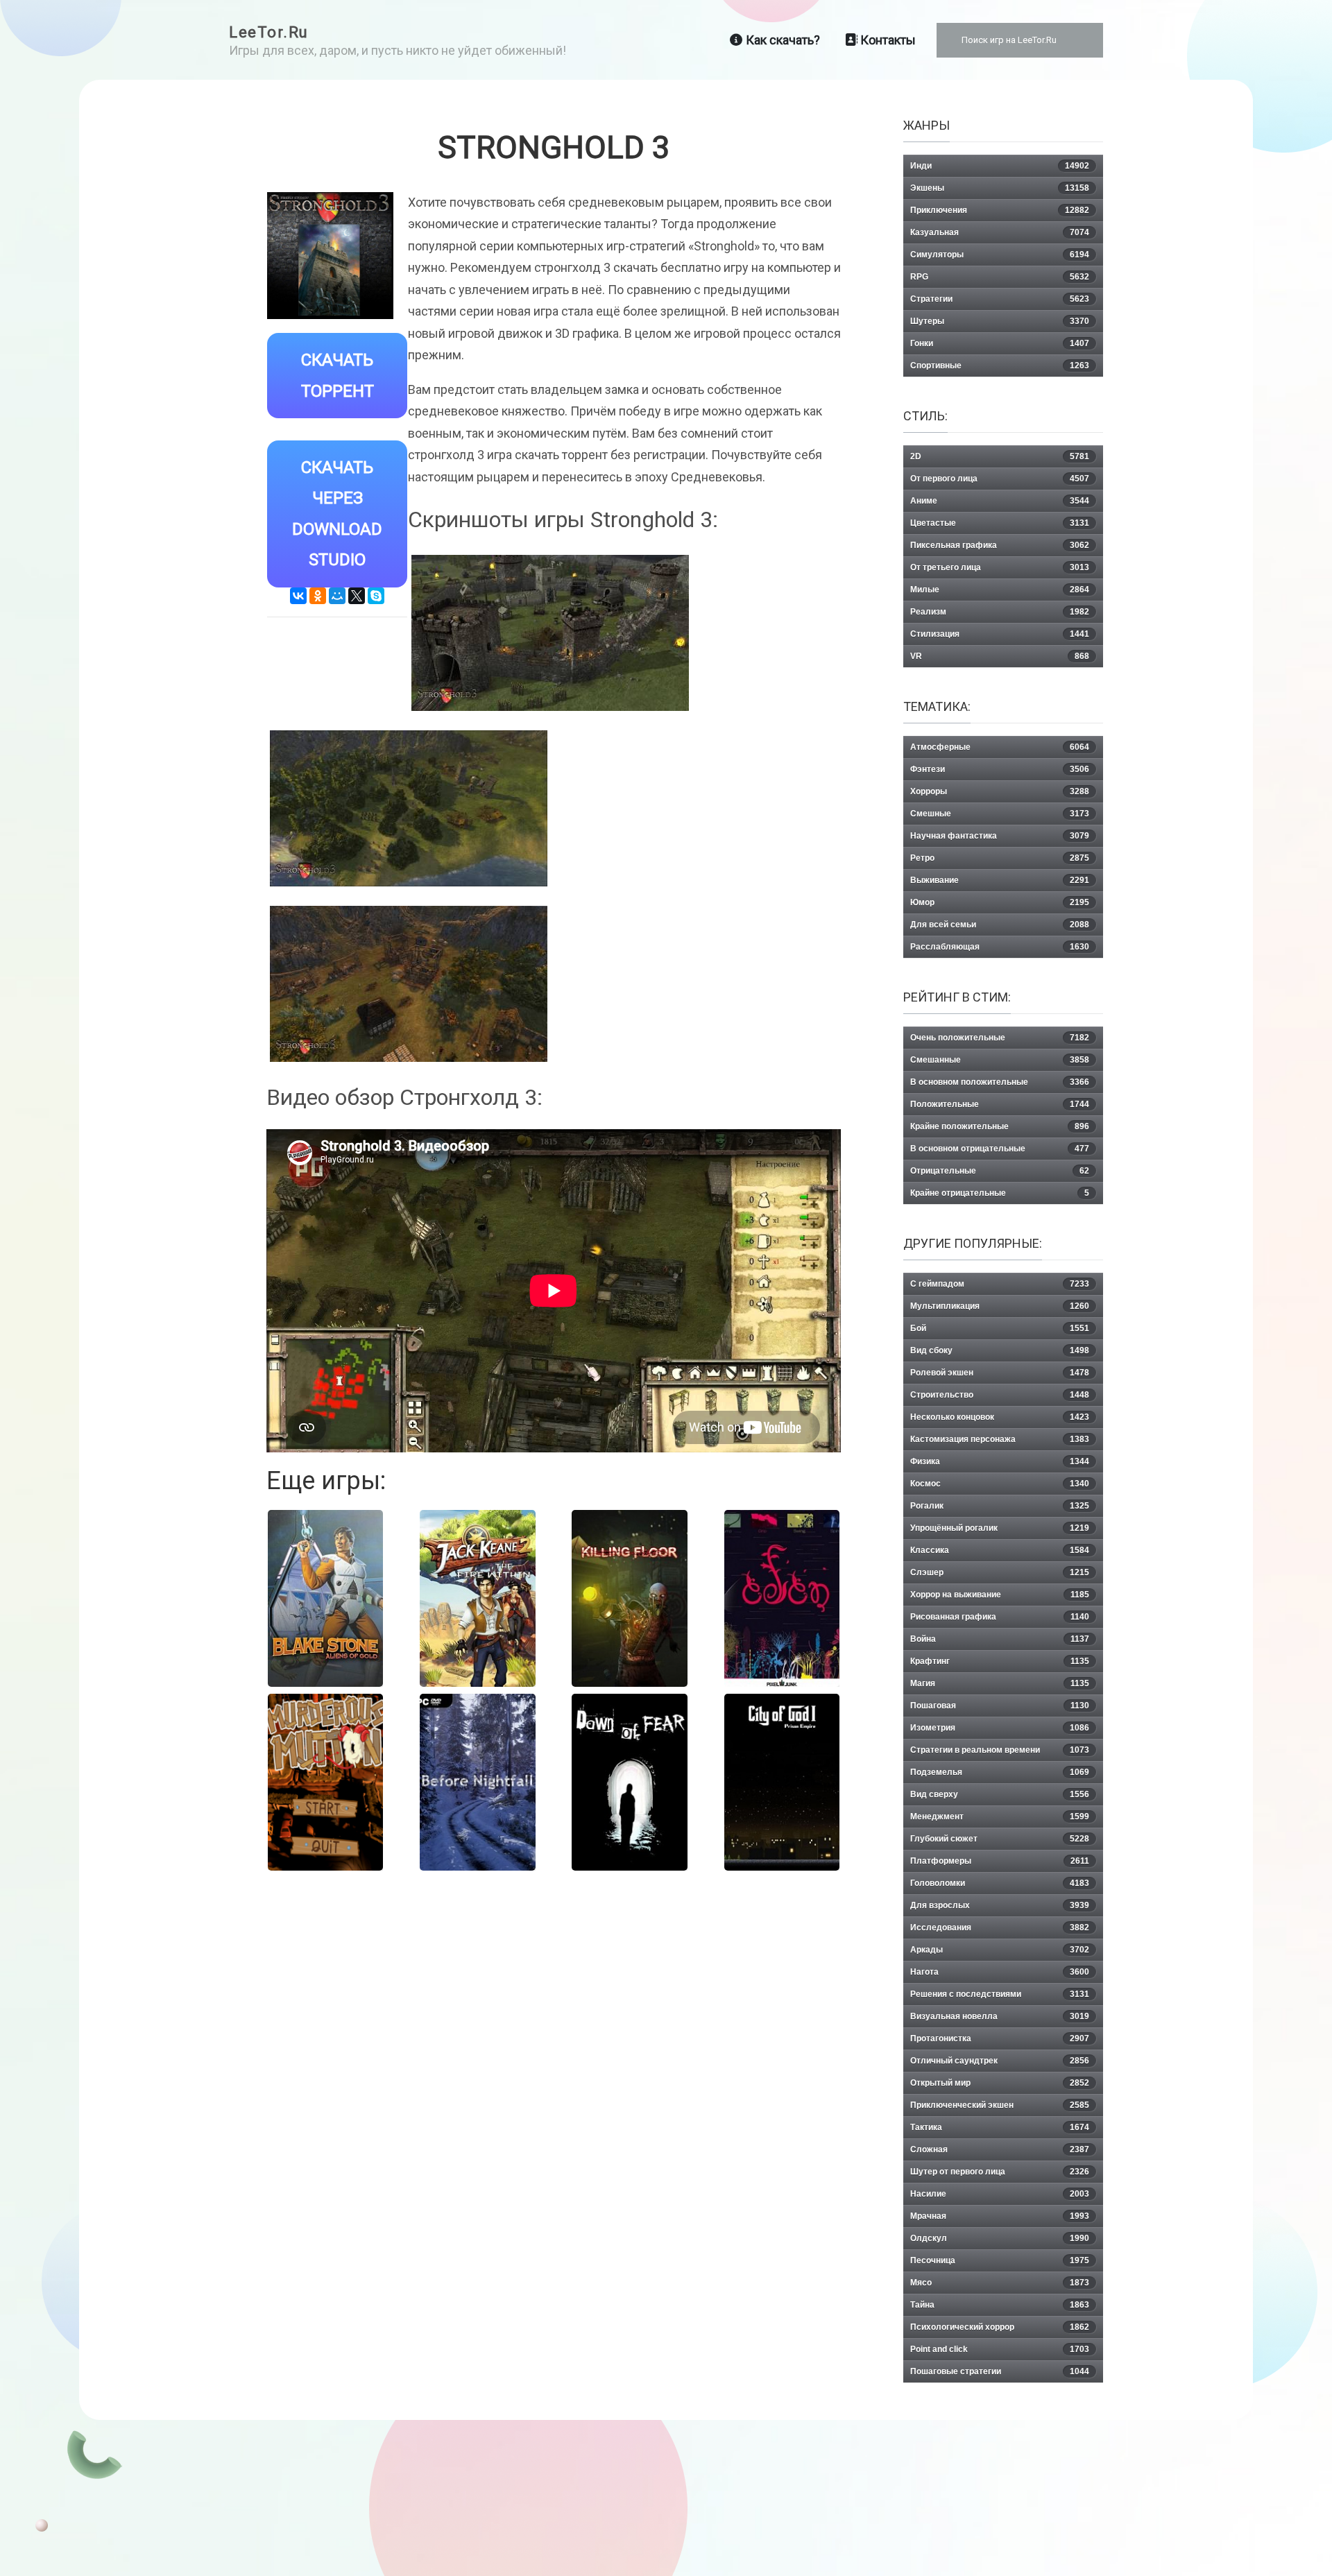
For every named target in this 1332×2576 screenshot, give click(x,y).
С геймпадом (1000, 1284)
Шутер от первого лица (1000, 2172)
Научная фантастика (1000, 836)
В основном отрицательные (1000, 1149)
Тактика (1000, 2127)
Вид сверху (1000, 1794)
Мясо (1000, 2283)
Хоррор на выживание (1000, 1595)
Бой (1000, 1328)
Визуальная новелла (1000, 2016)
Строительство (1000, 1395)
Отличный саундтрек (1000, 2061)
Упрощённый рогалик (1000, 1528)
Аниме (1000, 501)
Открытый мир (1000, 2083)
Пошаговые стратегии (1000, 2371)
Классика (1000, 1550)
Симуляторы (1000, 255)
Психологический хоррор (1000, 2327)
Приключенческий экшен (1000, 2105)
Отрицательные (1000, 1171)
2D (1000, 456)
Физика (1000, 1461)
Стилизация (1000, 634)
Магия (1000, 1683)
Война (1000, 1639)
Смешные (1000, 814)
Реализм (1000, 612)
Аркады (1000, 1950)
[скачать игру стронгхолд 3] (409, 984)
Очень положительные (1000, 1038)
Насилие (1000, 2194)
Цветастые (1000, 523)
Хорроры (1000, 791)
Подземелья (1000, 1772)
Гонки (1000, 343)
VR (1000, 656)
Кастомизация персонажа (1000, 1439)
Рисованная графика (1000, 1617)
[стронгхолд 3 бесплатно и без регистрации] (409, 808)
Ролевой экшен (1000, 1373)
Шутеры (1000, 321)
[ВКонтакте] (298, 596)
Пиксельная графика (1000, 545)
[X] (357, 596)
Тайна (1000, 2305)
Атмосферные (1000, 747)
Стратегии (1000, 299)
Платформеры (1000, 1861)
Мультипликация (1000, 1306)
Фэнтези (1000, 769)
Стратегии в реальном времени (1000, 1750)
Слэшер (1000, 1572)
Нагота (1000, 1972)
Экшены (1000, 188)
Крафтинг (1000, 1661)
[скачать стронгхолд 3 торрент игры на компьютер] (550, 633)
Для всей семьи (1000, 925)
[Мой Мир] (337, 596)
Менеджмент (1000, 1817)
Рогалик (1000, 1506)
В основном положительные (1000, 1082)
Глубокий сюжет (1000, 1839)
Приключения (1000, 210)
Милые (1000, 590)
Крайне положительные (1000, 1126)
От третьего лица (1000, 567)
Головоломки (1000, 1883)
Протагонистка (1000, 2038)
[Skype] (376, 596)
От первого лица (1000, 479)
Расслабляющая (1000, 947)
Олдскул (1000, 2238)
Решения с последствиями (1000, 1994)
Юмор (1000, 902)
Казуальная (1000, 232)
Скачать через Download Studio (337, 514)
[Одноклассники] (318, 596)
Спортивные (1000, 366)
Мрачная (1000, 2216)
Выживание (1000, 880)
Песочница (1000, 2260)
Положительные (1000, 1104)
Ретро (1000, 858)
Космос (1000, 1484)
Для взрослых (1000, 1905)
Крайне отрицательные (1000, 1193)
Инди (1000, 166)
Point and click (1000, 2349)
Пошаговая (1000, 1706)
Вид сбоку (1000, 1350)
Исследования (1000, 1927)
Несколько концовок (1000, 1417)
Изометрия (1000, 1728)
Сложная (1000, 2149)
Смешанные (1000, 1060)
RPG (1000, 277)
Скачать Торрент (338, 376)
